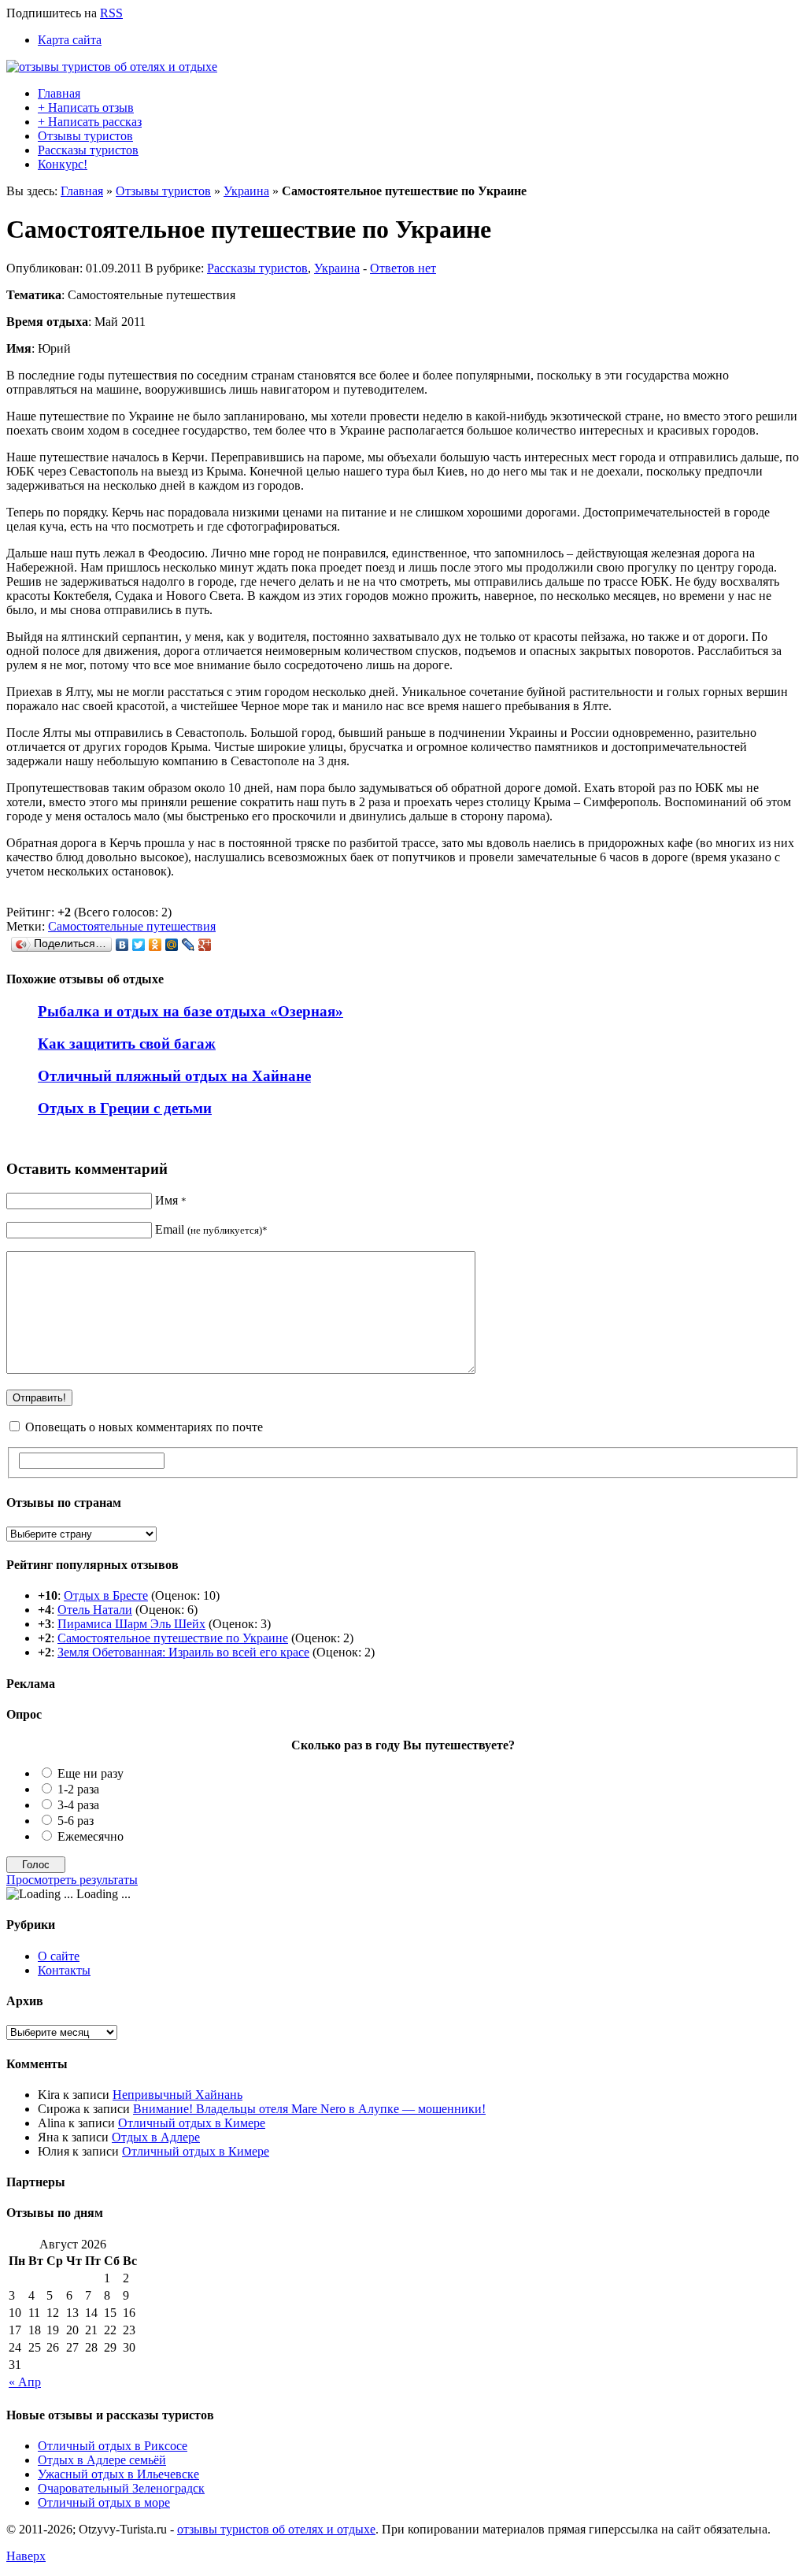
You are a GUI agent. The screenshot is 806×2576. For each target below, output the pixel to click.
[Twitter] (139, 945)
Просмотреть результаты (72, 1880)
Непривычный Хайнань (177, 2095)
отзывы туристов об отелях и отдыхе (276, 2529)
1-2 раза (78, 1789)
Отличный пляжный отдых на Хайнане (174, 1076)
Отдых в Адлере (156, 2137)
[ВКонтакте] (122, 945)
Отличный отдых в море (104, 2502)
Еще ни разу (91, 1773)
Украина (246, 191)
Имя (171, 1200)
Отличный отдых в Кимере (192, 2123)
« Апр (25, 2382)
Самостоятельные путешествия (132, 926)
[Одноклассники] (155, 945)
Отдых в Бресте (106, 1595)
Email (211, 1229)
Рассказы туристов (88, 150)
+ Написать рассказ (90, 122)
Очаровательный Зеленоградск (121, 2488)
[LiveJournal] (189, 945)
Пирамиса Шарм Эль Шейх (131, 1624)
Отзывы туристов (85, 136)
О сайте (59, 1956)
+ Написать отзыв (86, 107)
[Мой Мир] (172, 945)
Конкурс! (63, 164)
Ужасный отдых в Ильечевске (118, 2474)
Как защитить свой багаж (127, 1044)
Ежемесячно (91, 1836)
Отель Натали (95, 1610)
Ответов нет (403, 268)
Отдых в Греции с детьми (125, 1108)
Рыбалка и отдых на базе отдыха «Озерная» (190, 1011)
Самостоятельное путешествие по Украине (173, 1638)
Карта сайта (70, 40)
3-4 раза (78, 1805)
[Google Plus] (205, 945)
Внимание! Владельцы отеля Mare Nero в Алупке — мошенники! (309, 2109)
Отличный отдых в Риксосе (113, 2446)
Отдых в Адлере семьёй (102, 2460)
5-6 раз (76, 1821)
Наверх (26, 2556)
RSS (111, 13)
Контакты (64, 1970)
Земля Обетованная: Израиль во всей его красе (183, 1652)
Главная (59, 93)
